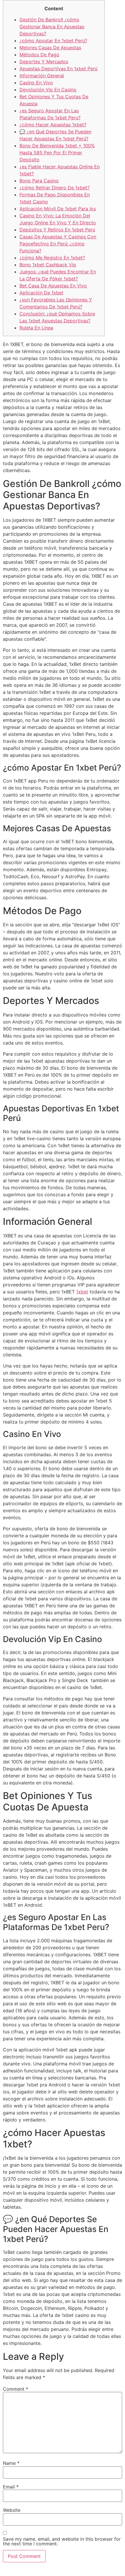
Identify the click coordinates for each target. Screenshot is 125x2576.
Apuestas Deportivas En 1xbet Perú (58, 69)
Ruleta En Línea (36, 328)
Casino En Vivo (36, 83)
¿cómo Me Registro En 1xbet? (52, 258)
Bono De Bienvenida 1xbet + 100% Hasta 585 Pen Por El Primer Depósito (57, 153)
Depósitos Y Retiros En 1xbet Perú (57, 230)
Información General (42, 76)
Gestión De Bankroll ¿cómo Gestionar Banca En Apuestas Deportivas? (52, 27)
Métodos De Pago (39, 55)
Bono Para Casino (39, 181)
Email (11, 2487)
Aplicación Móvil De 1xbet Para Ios (58, 209)
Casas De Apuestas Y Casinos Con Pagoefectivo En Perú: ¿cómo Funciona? (58, 244)
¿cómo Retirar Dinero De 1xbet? (55, 188)
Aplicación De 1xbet (41, 293)
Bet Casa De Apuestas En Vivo (53, 286)
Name (11, 2463)
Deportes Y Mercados (44, 62)
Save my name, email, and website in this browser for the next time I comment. (62, 2541)
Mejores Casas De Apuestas (50, 48)
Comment (16, 2389)
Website (12, 2510)
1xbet (82, 1292)
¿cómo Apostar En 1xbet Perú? (53, 41)
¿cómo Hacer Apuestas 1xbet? (53, 125)
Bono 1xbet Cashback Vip (48, 265)
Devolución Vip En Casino (48, 90)
